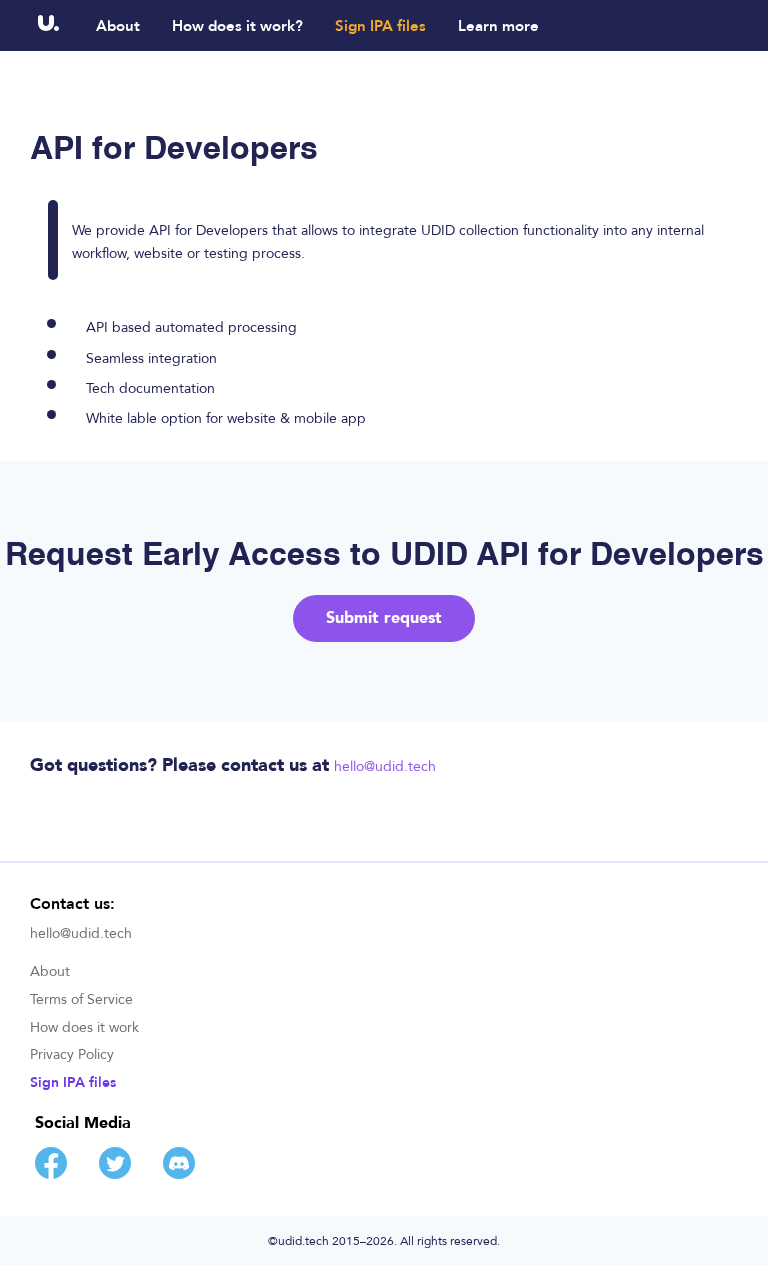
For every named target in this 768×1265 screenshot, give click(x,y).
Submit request (384, 618)
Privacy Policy (72, 1055)
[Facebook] (51, 1174)
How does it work (84, 1028)
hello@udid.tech (385, 766)
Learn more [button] (498, 26)
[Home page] (49, 26)
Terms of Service (81, 1000)
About (118, 26)
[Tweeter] (115, 1174)
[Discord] (179, 1174)
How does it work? (237, 26)
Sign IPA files (380, 26)
